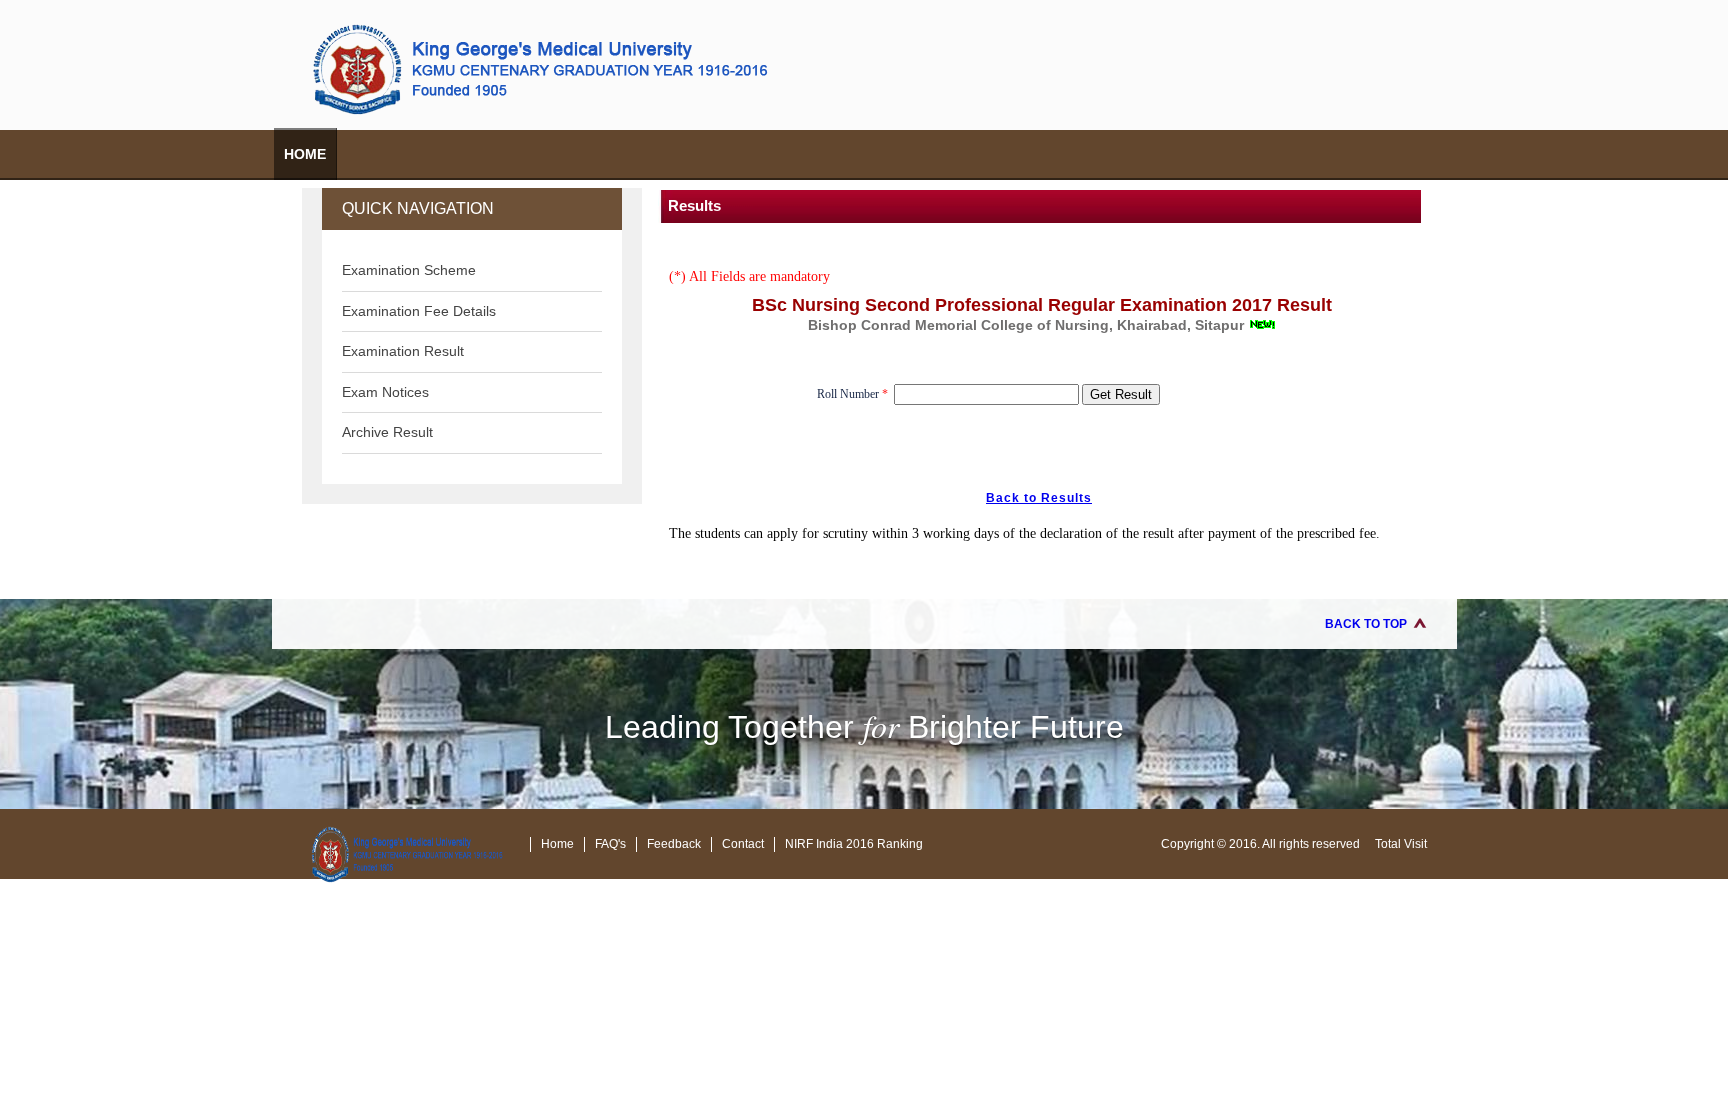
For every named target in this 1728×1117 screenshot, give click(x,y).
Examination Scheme (409, 270)
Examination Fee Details (419, 311)
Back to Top (1366, 624)
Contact (743, 844)
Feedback (674, 844)
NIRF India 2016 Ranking (854, 844)
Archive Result (387, 432)
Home (305, 154)
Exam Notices (385, 392)
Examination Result (403, 351)
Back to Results (1039, 498)
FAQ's (610, 844)
